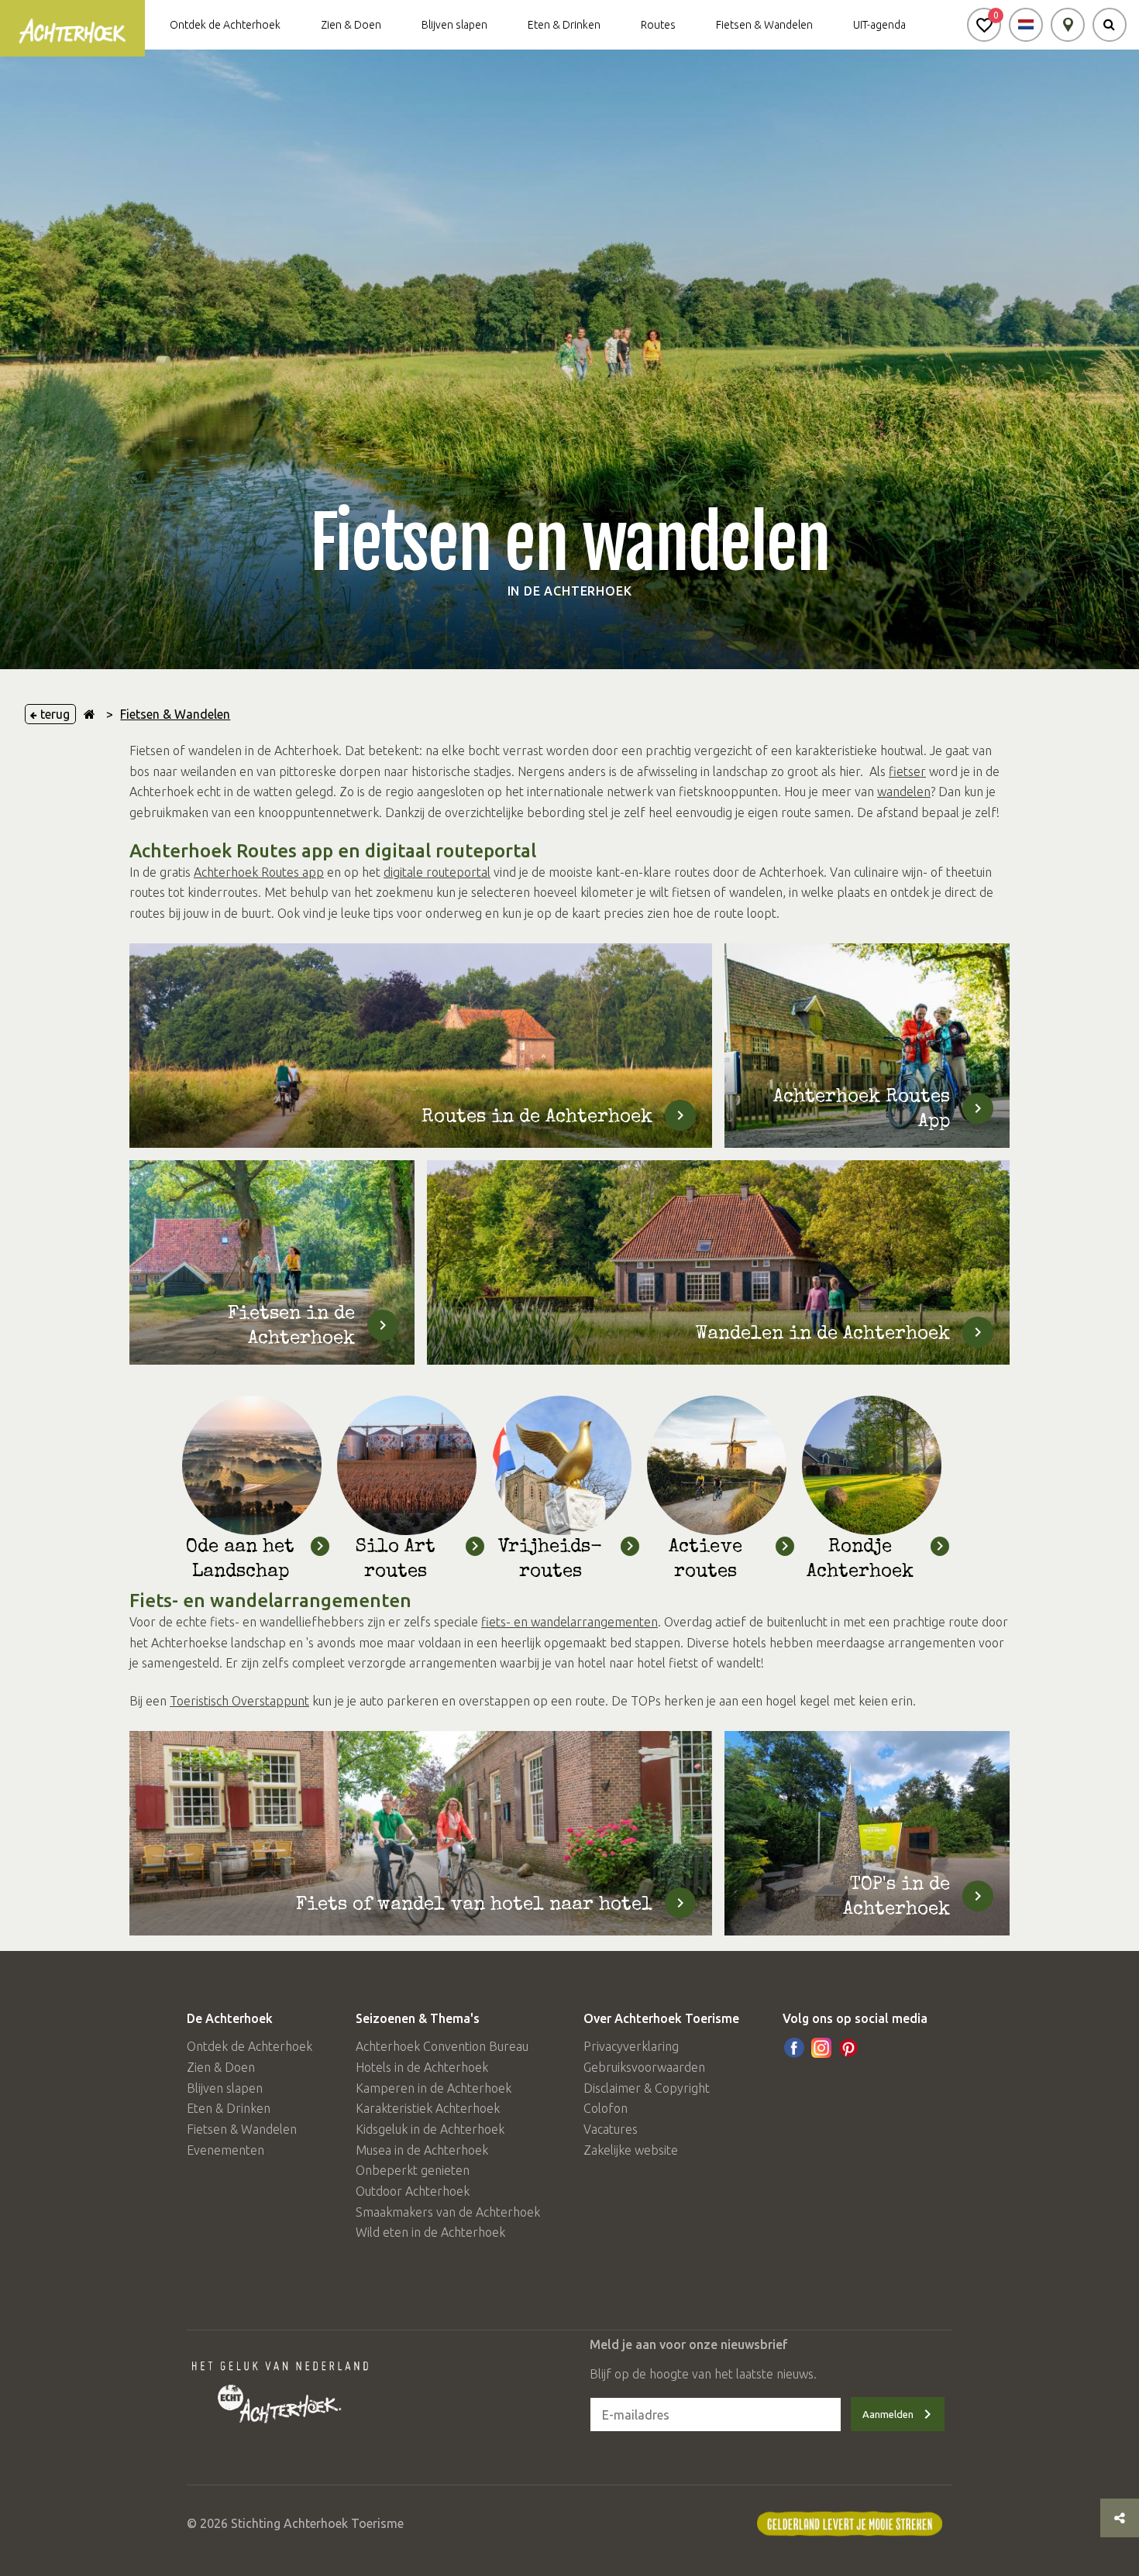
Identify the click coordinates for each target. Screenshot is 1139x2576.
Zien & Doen (351, 25)
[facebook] (794, 2048)
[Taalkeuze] (1026, 25)
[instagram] (821, 2048)
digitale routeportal (437, 872)
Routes (658, 25)
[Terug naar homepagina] (89, 714)
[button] (984, 25)
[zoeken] (1110, 25)
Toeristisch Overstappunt (239, 1701)
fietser (907, 771)
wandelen (904, 792)
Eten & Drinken (564, 25)
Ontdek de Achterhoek (225, 25)
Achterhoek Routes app (259, 872)
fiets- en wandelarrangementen (569, 1622)
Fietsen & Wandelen (764, 25)
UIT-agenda (879, 25)
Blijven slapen (454, 25)
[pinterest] (848, 2048)
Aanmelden (888, 2414)
